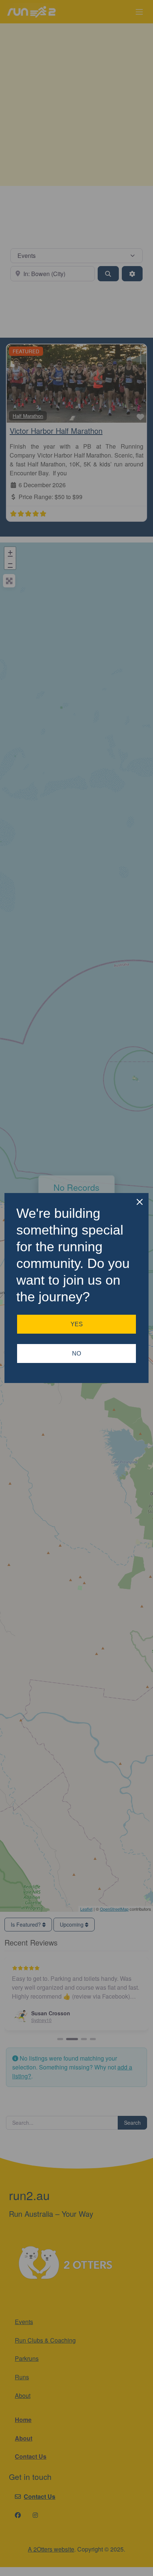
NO (76, 1353)
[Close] (140, 1202)
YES (77, 1324)
